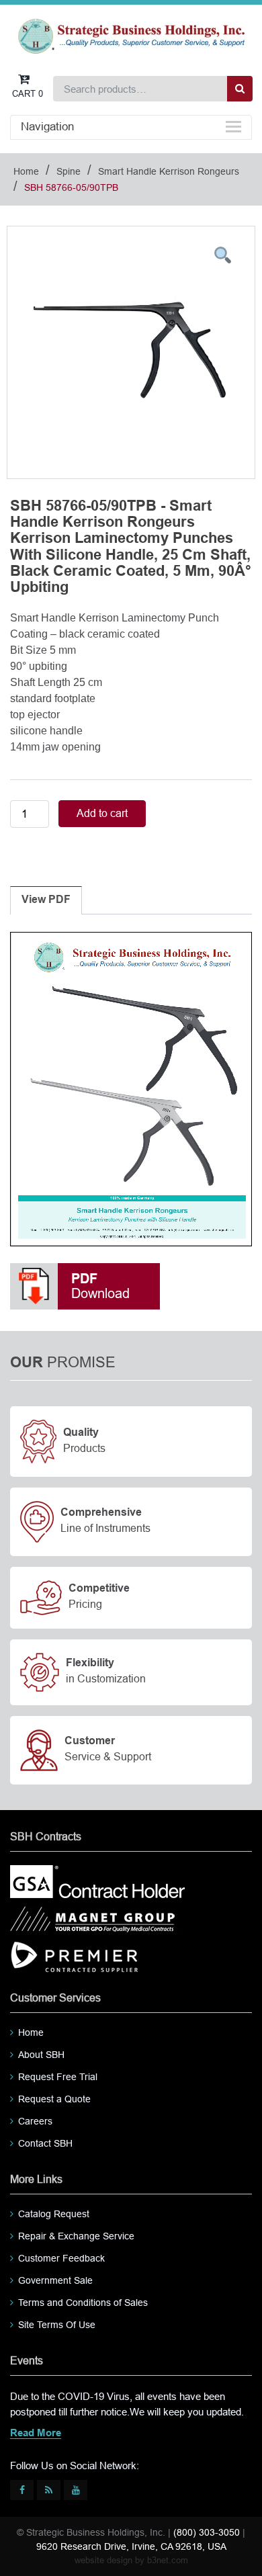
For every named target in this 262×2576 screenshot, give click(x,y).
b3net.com (168, 2560)
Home (26, 171)
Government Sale (55, 2280)
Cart (28, 94)
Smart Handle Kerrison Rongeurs (169, 171)
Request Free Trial (58, 2077)
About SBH (41, 2055)
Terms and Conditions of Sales (83, 2303)
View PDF (46, 900)
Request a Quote (54, 2099)
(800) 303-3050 (207, 2532)
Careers (35, 2121)
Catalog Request (54, 2214)
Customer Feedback (61, 2258)
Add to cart (102, 813)
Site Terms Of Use (57, 2325)
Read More (36, 2434)
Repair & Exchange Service (76, 2236)
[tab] (46, 900)
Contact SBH (45, 2143)
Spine (69, 171)
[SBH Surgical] (131, 35)
